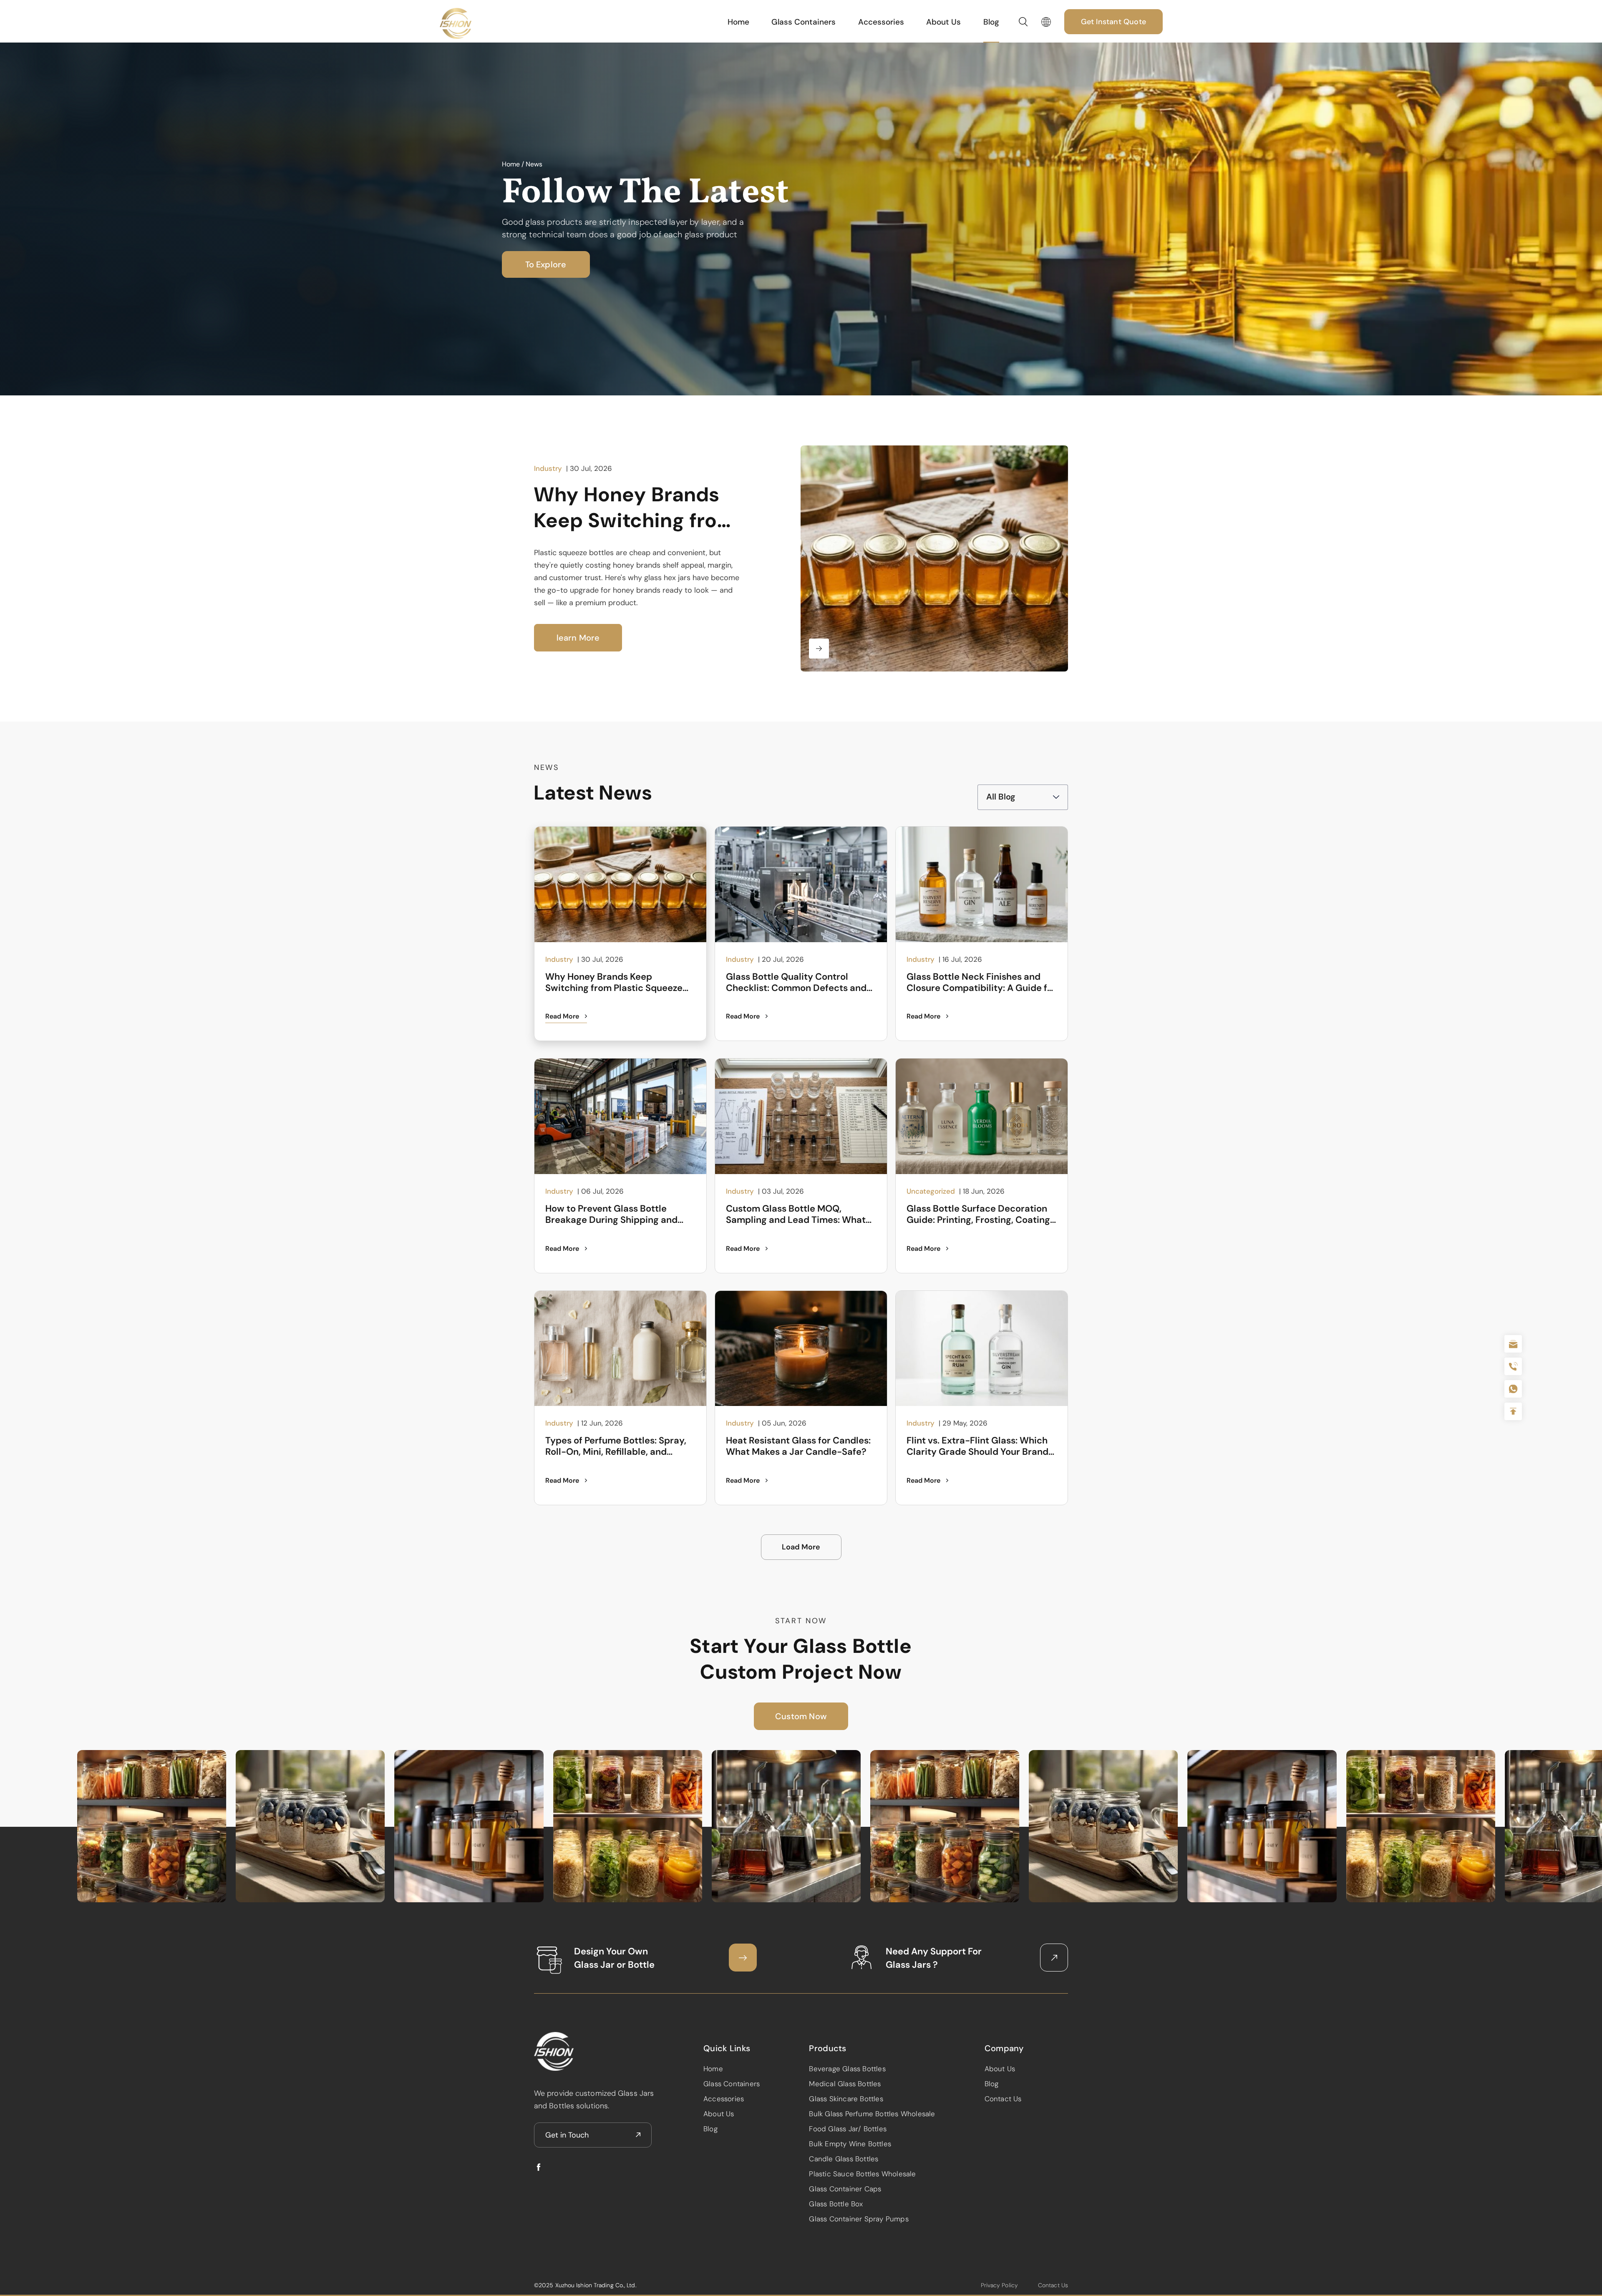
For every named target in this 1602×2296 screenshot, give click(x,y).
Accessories (881, 22)
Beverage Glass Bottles (847, 2069)
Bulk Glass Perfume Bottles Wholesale (872, 2114)
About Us (943, 22)
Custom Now (801, 1716)
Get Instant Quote (1113, 22)
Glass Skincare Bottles (846, 2099)
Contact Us (1003, 2099)
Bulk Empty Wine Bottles (850, 2144)
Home (738, 22)
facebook (539, 2167)
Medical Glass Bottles (845, 2084)
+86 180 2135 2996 (1513, 1366)
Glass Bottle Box (836, 2204)
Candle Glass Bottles (844, 2159)
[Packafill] (456, 23)
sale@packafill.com (1513, 1344)
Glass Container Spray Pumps (859, 2219)
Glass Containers (804, 22)
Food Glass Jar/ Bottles (848, 2129)
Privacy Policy (999, 2285)
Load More (801, 1547)
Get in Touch (567, 2135)
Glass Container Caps (845, 2189)
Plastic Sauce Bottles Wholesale (862, 2174)
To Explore (546, 264)
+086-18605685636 (1513, 1389)
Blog (991, 22)
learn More (578, 638)
